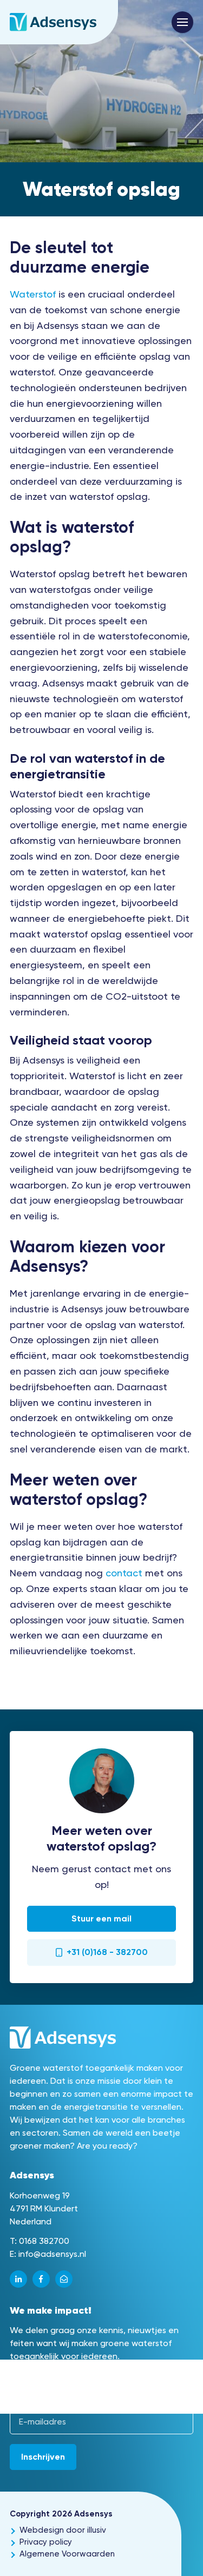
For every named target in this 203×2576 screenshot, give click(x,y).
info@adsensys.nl (52, 2254)
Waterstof (33, 294)
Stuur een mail (101, 1918)
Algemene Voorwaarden (67, 2554)
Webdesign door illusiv (63, 2530)
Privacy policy (46, 2542)
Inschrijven (43, 2457)
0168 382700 (44, 2241)
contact (124, 1573)
